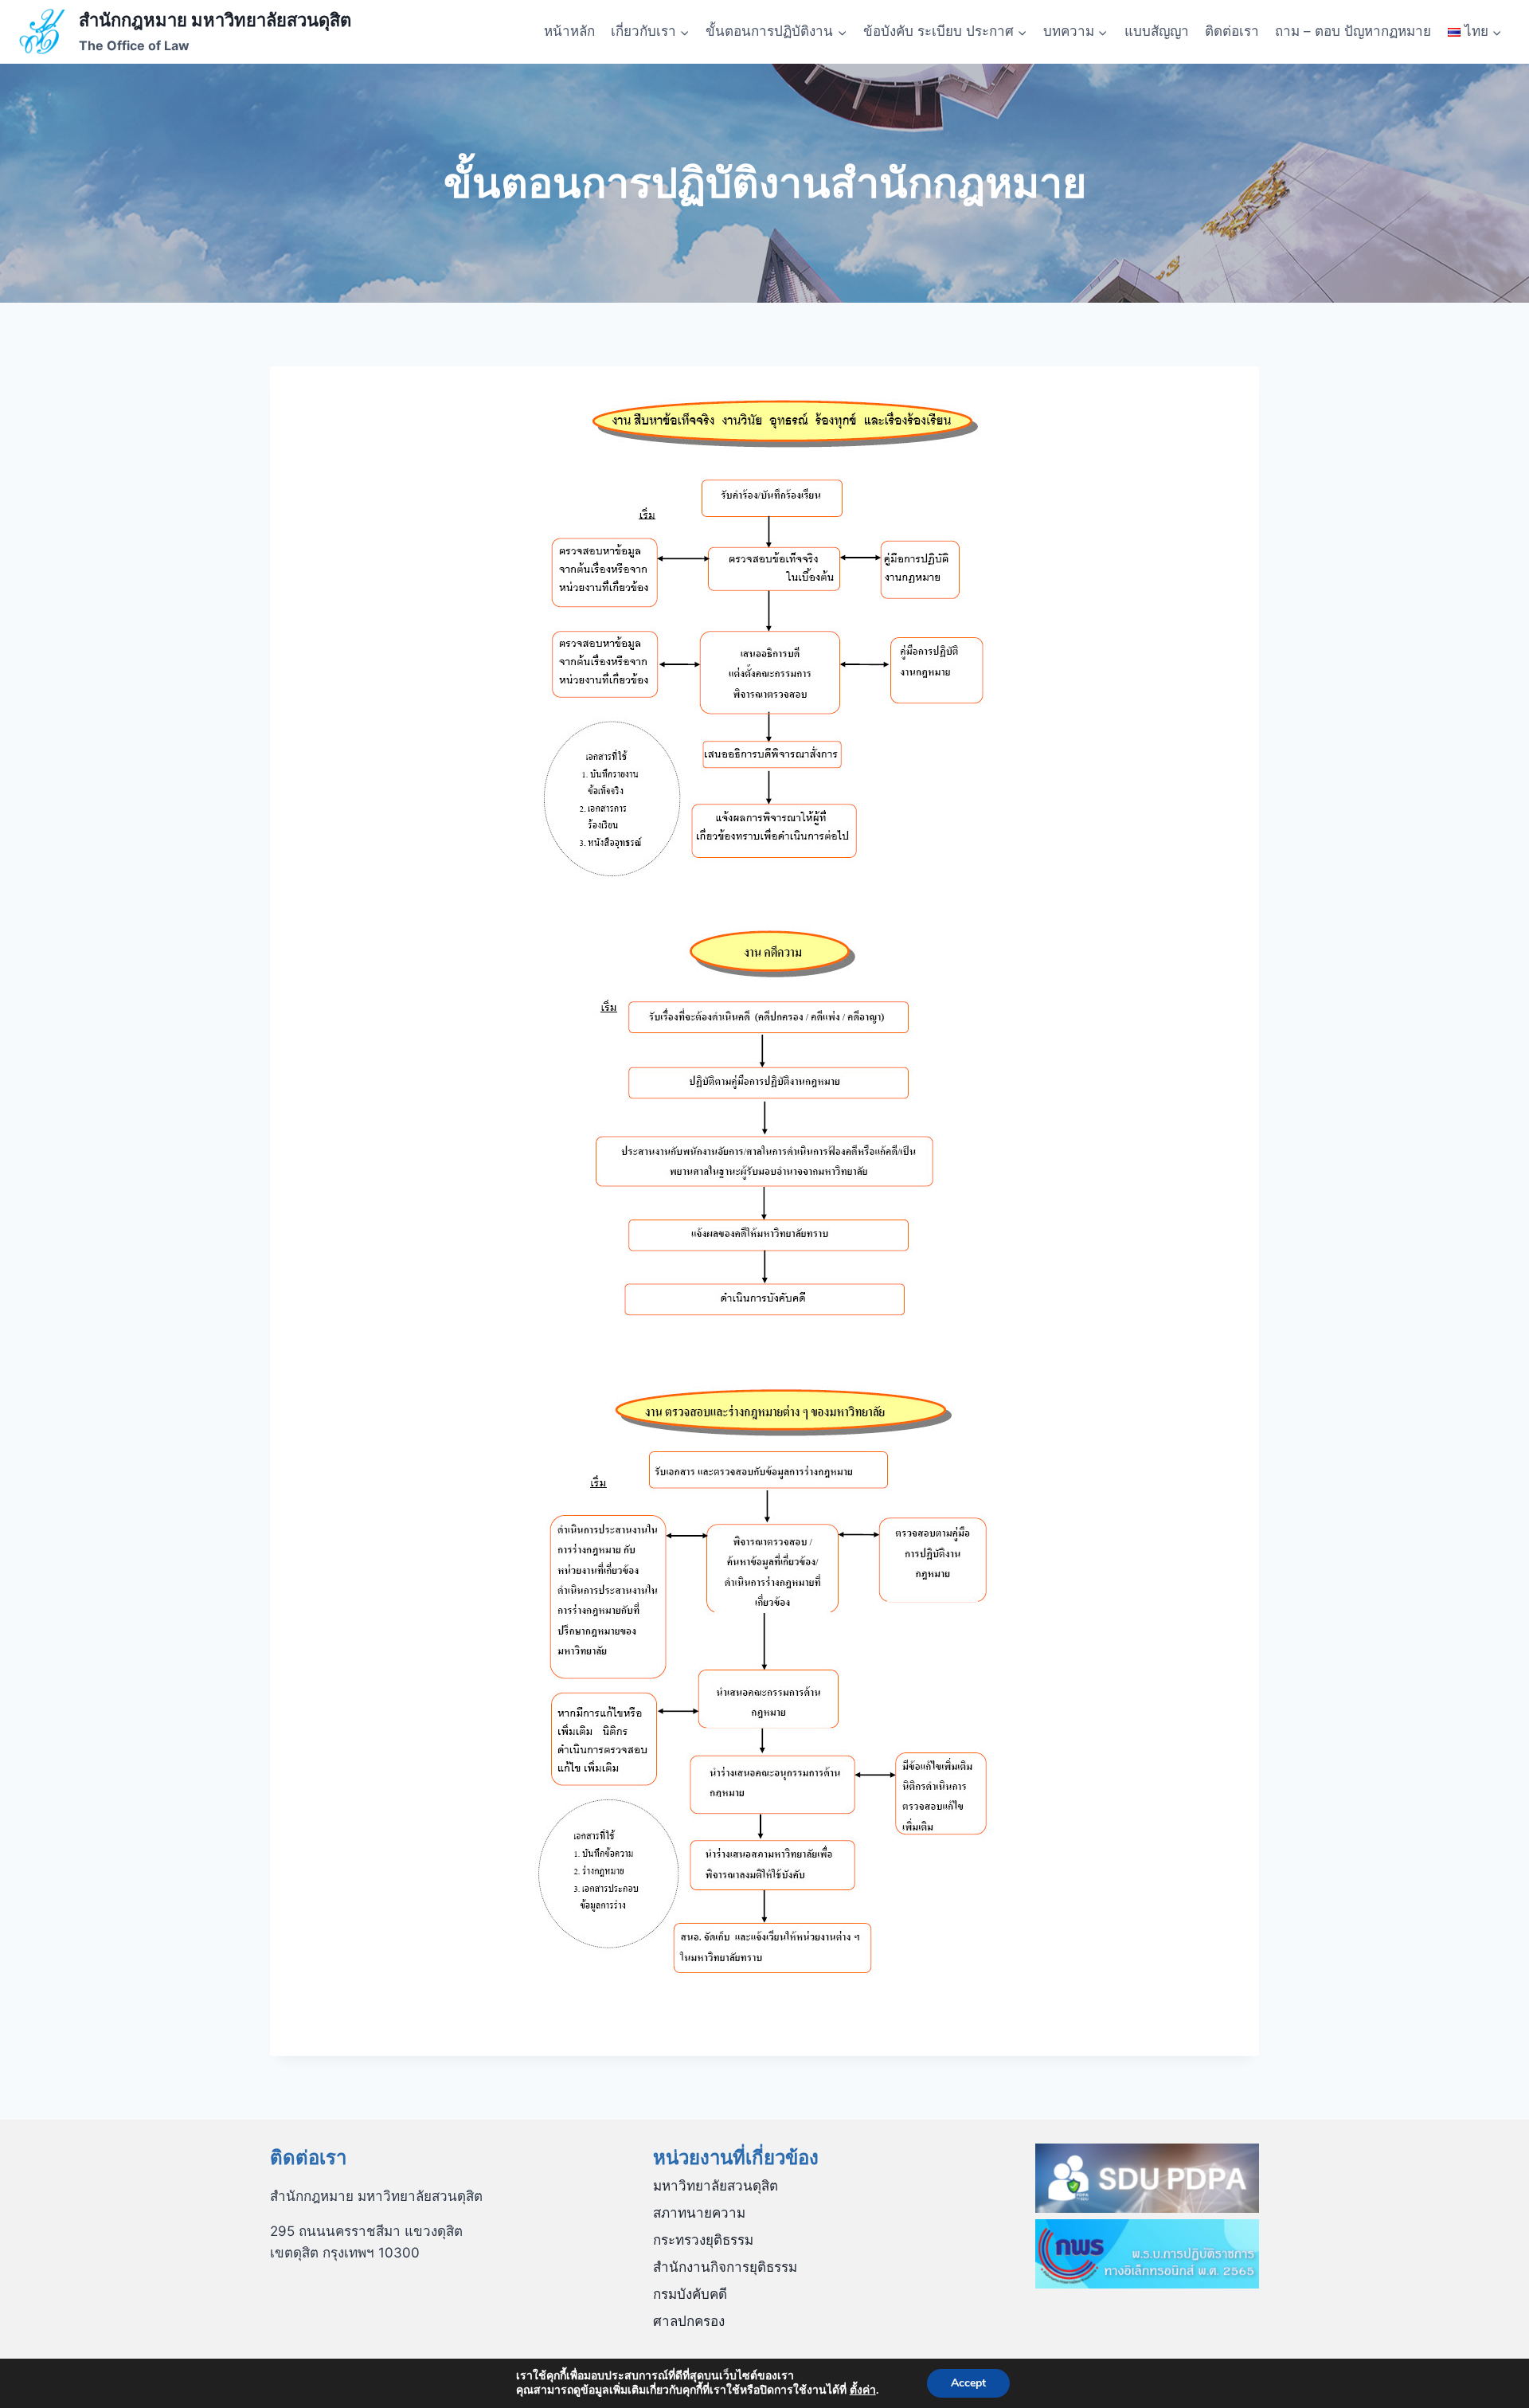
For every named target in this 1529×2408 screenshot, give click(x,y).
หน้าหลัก (569, 31)
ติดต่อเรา (1232, 31)
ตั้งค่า (863, 2390)
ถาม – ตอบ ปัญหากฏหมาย (1353, 31)
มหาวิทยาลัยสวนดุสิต (716, 2186)
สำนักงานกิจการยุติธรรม (725, 2267)
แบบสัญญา (1157, 31)
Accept (968, 2383)
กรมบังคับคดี (690, 2294)
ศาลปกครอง (689, 2321)
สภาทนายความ (699, 2213)
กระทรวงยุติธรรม (703, 2240)
